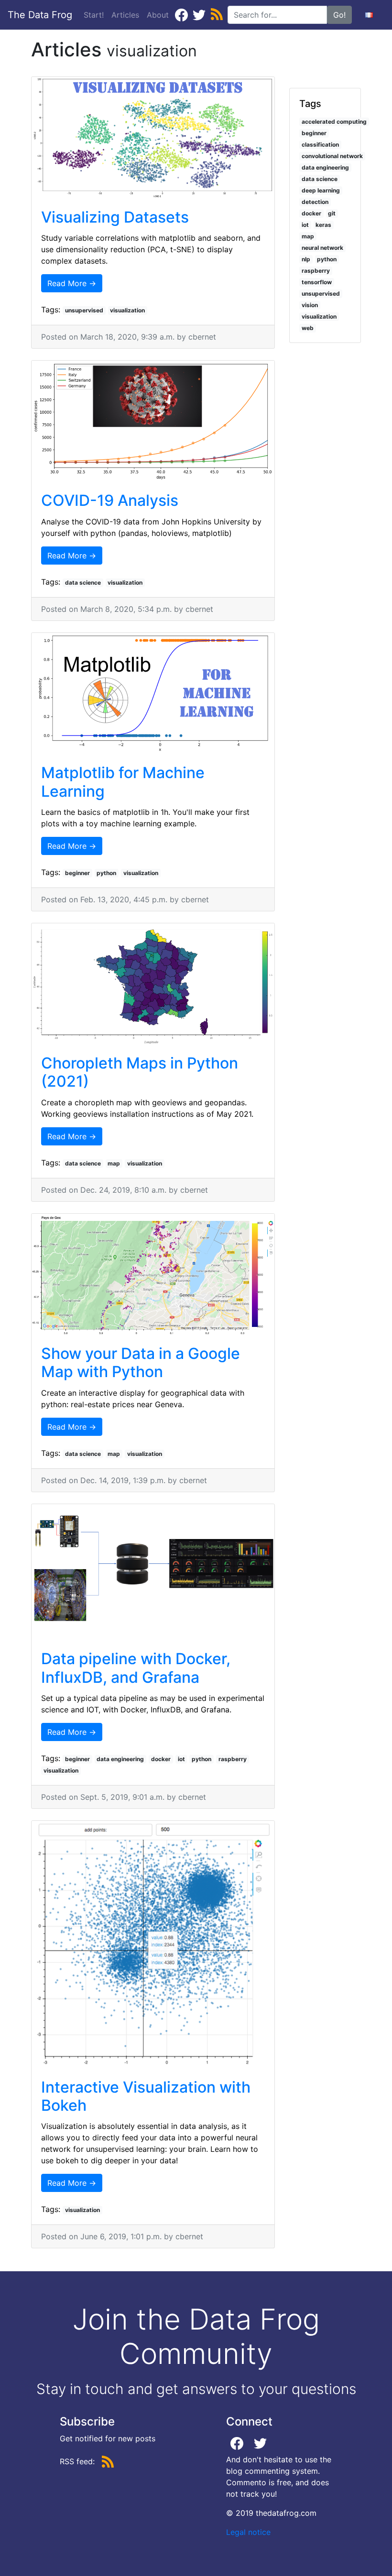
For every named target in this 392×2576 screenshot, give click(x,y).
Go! (339, 15)
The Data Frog (40, 15)
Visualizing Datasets (115, 217)
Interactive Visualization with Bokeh (146, 2096)
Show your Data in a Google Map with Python (141, 1363)
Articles (127, 15)
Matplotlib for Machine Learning (123, 782)
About (158, 15)
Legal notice (248, 2532)
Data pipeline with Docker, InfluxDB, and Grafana (136, 1668)
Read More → (72, 283)
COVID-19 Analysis (110, 500)
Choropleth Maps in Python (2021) (140, 1072)
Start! (94, 15)
